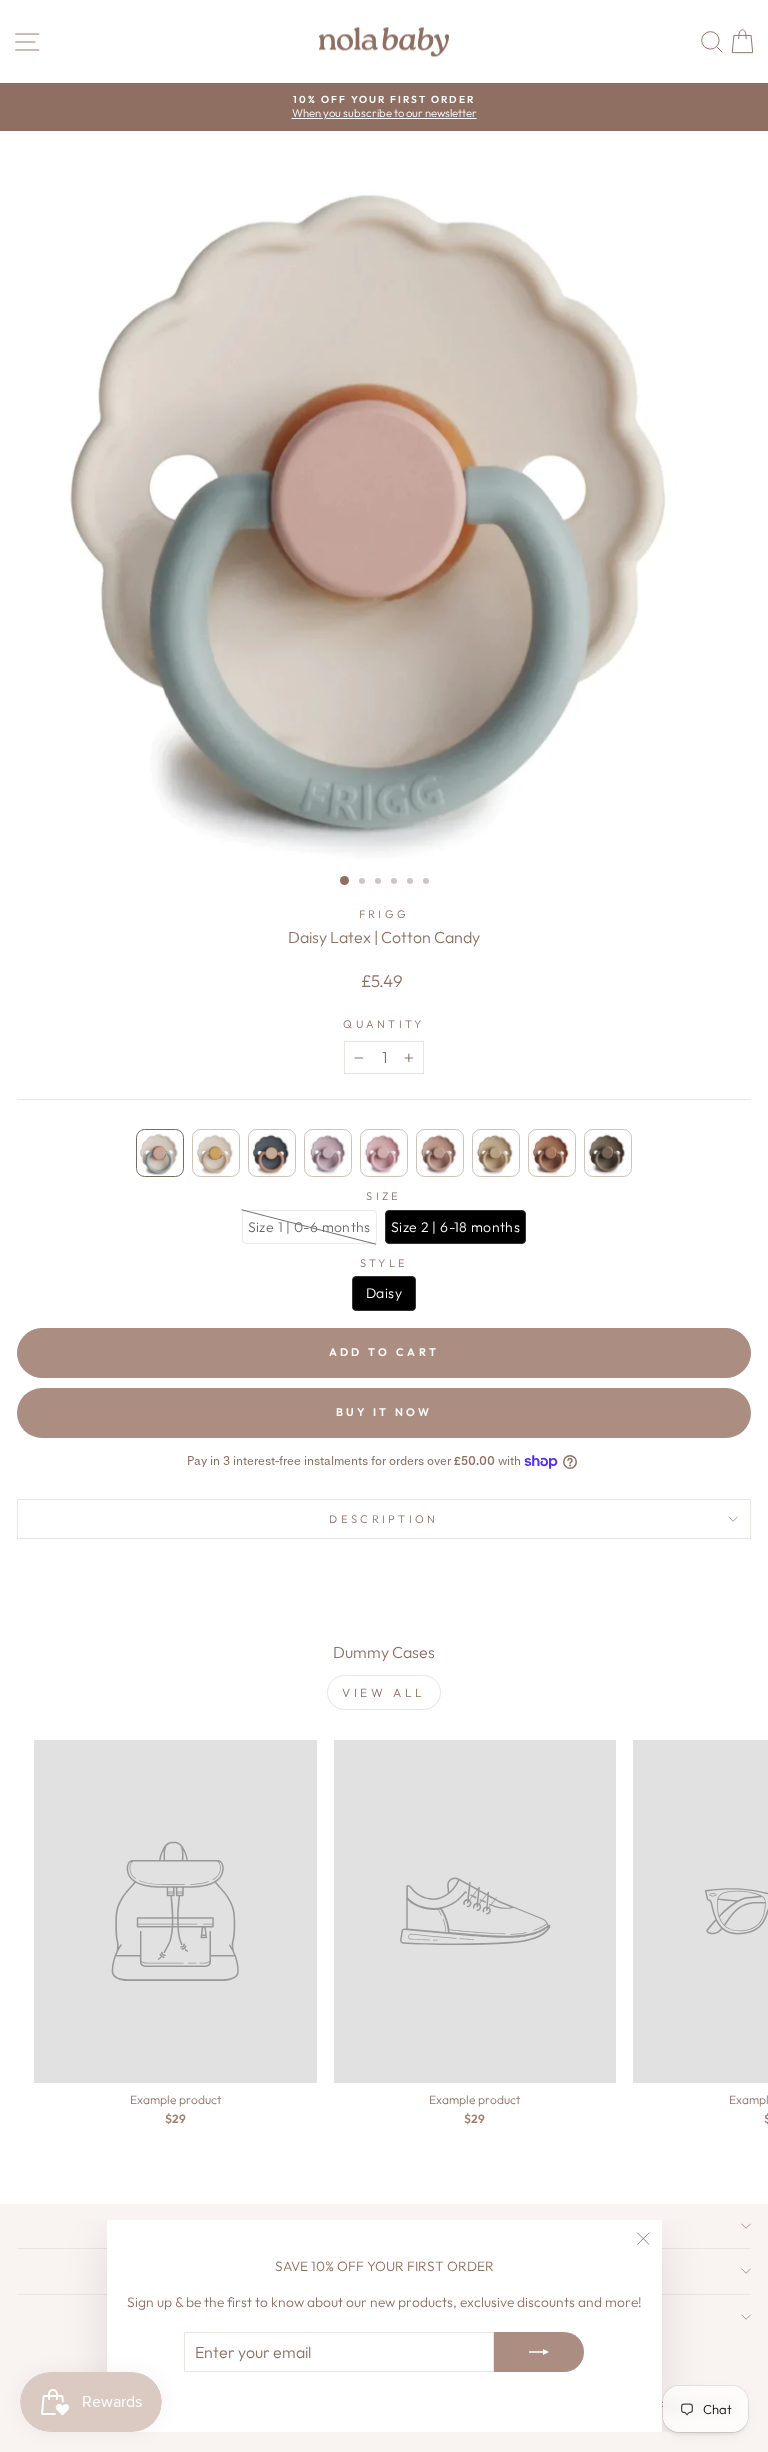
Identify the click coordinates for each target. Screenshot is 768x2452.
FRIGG (384, 914)
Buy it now (384, 1412)
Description (383, 1519)
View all (384, 1692)
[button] (160, 1153)
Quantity (384, 1024)
